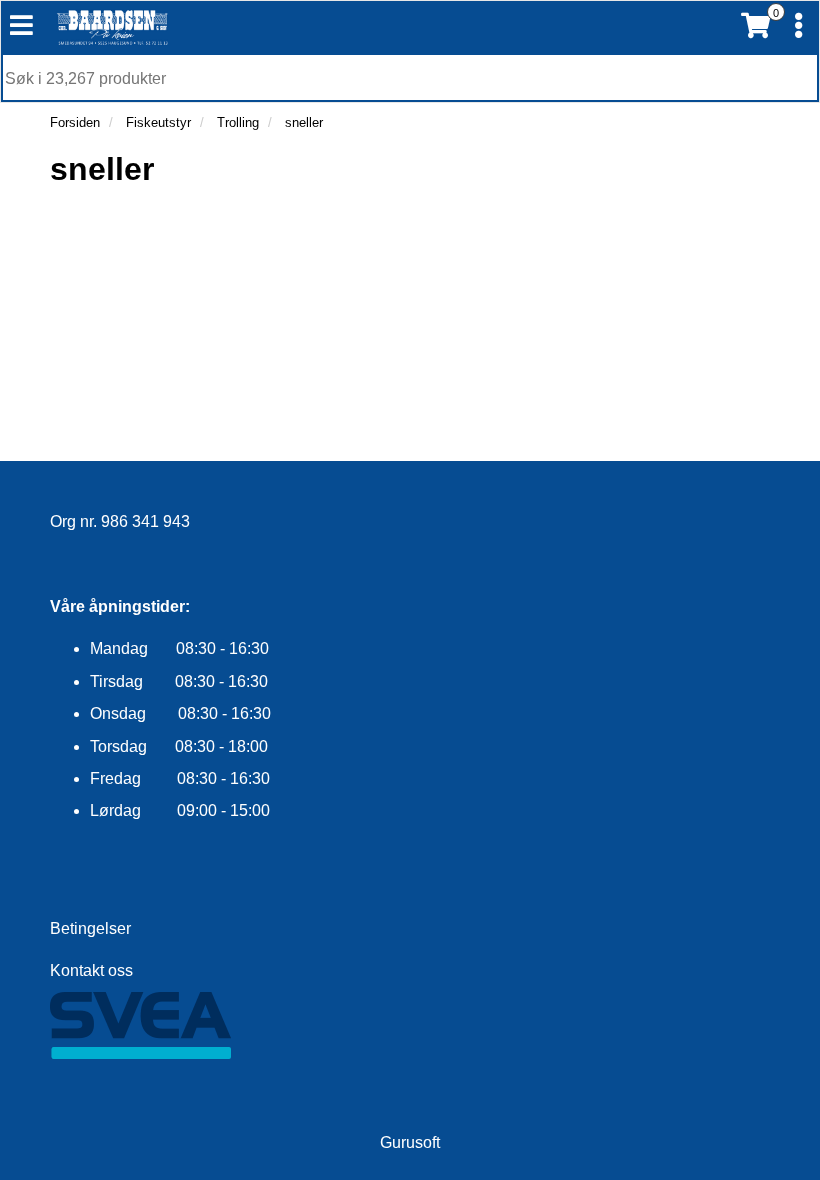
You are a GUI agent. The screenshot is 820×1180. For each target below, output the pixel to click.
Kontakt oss (91, 970)
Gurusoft (410, 1142)
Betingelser (90, 928)
